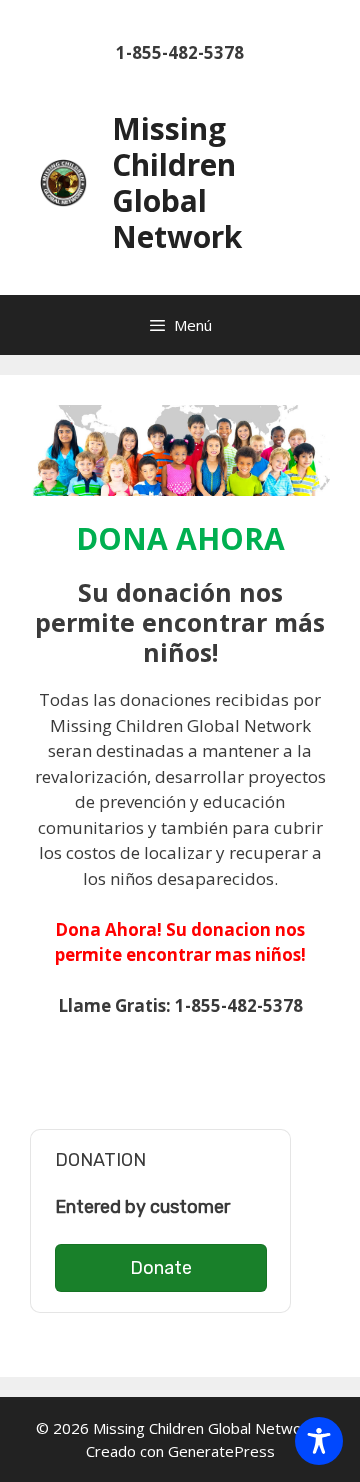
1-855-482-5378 (180, 52)
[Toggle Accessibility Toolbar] (319, 1441)
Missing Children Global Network (177, 182)
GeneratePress (221, 1451)
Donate (161, 1268)
